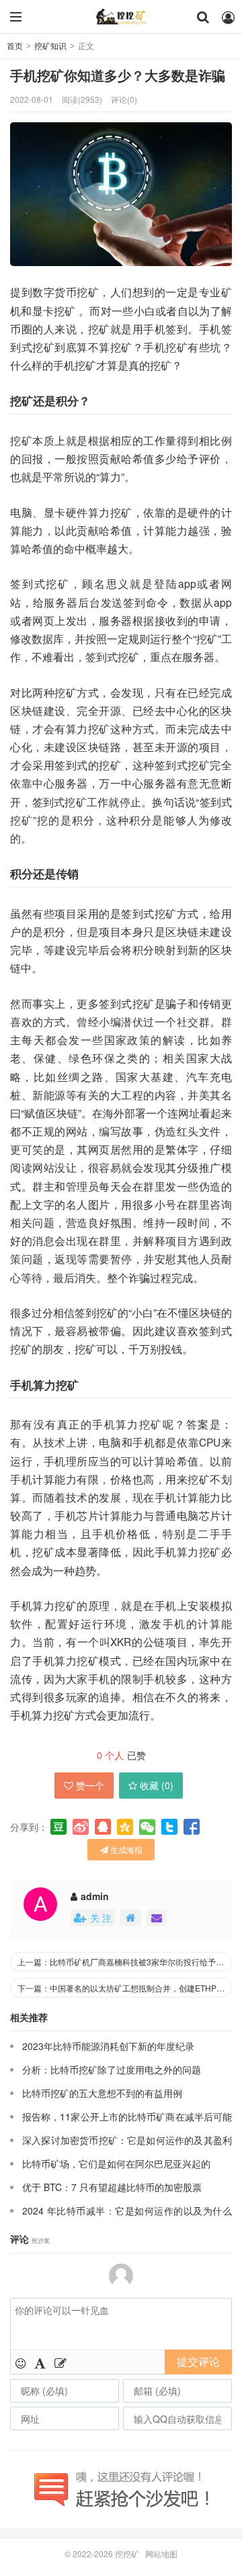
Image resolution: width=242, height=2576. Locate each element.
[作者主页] (130, 1918)
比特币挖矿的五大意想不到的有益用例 (102, 2093)
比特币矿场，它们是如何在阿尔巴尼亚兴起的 (116, 2163)
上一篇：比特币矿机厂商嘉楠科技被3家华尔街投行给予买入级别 (125, 1962)
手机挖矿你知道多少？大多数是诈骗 (118, 75)
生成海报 (125, 1849)
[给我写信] (157, 1918)
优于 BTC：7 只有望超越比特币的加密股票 (112, 2187)
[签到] (61, 2362)
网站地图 (161, 2553)
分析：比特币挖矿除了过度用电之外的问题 (112, 2069)
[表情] (21, 2362)
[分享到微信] (147, 1827)
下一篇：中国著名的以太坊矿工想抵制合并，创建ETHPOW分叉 (125, 1988)
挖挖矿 (121, 17)
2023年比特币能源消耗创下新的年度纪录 (108, 2046)
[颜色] (40, 2362)
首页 (15, 45)
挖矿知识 (50, 45)
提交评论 (198, 2361)
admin (95, 1896)
